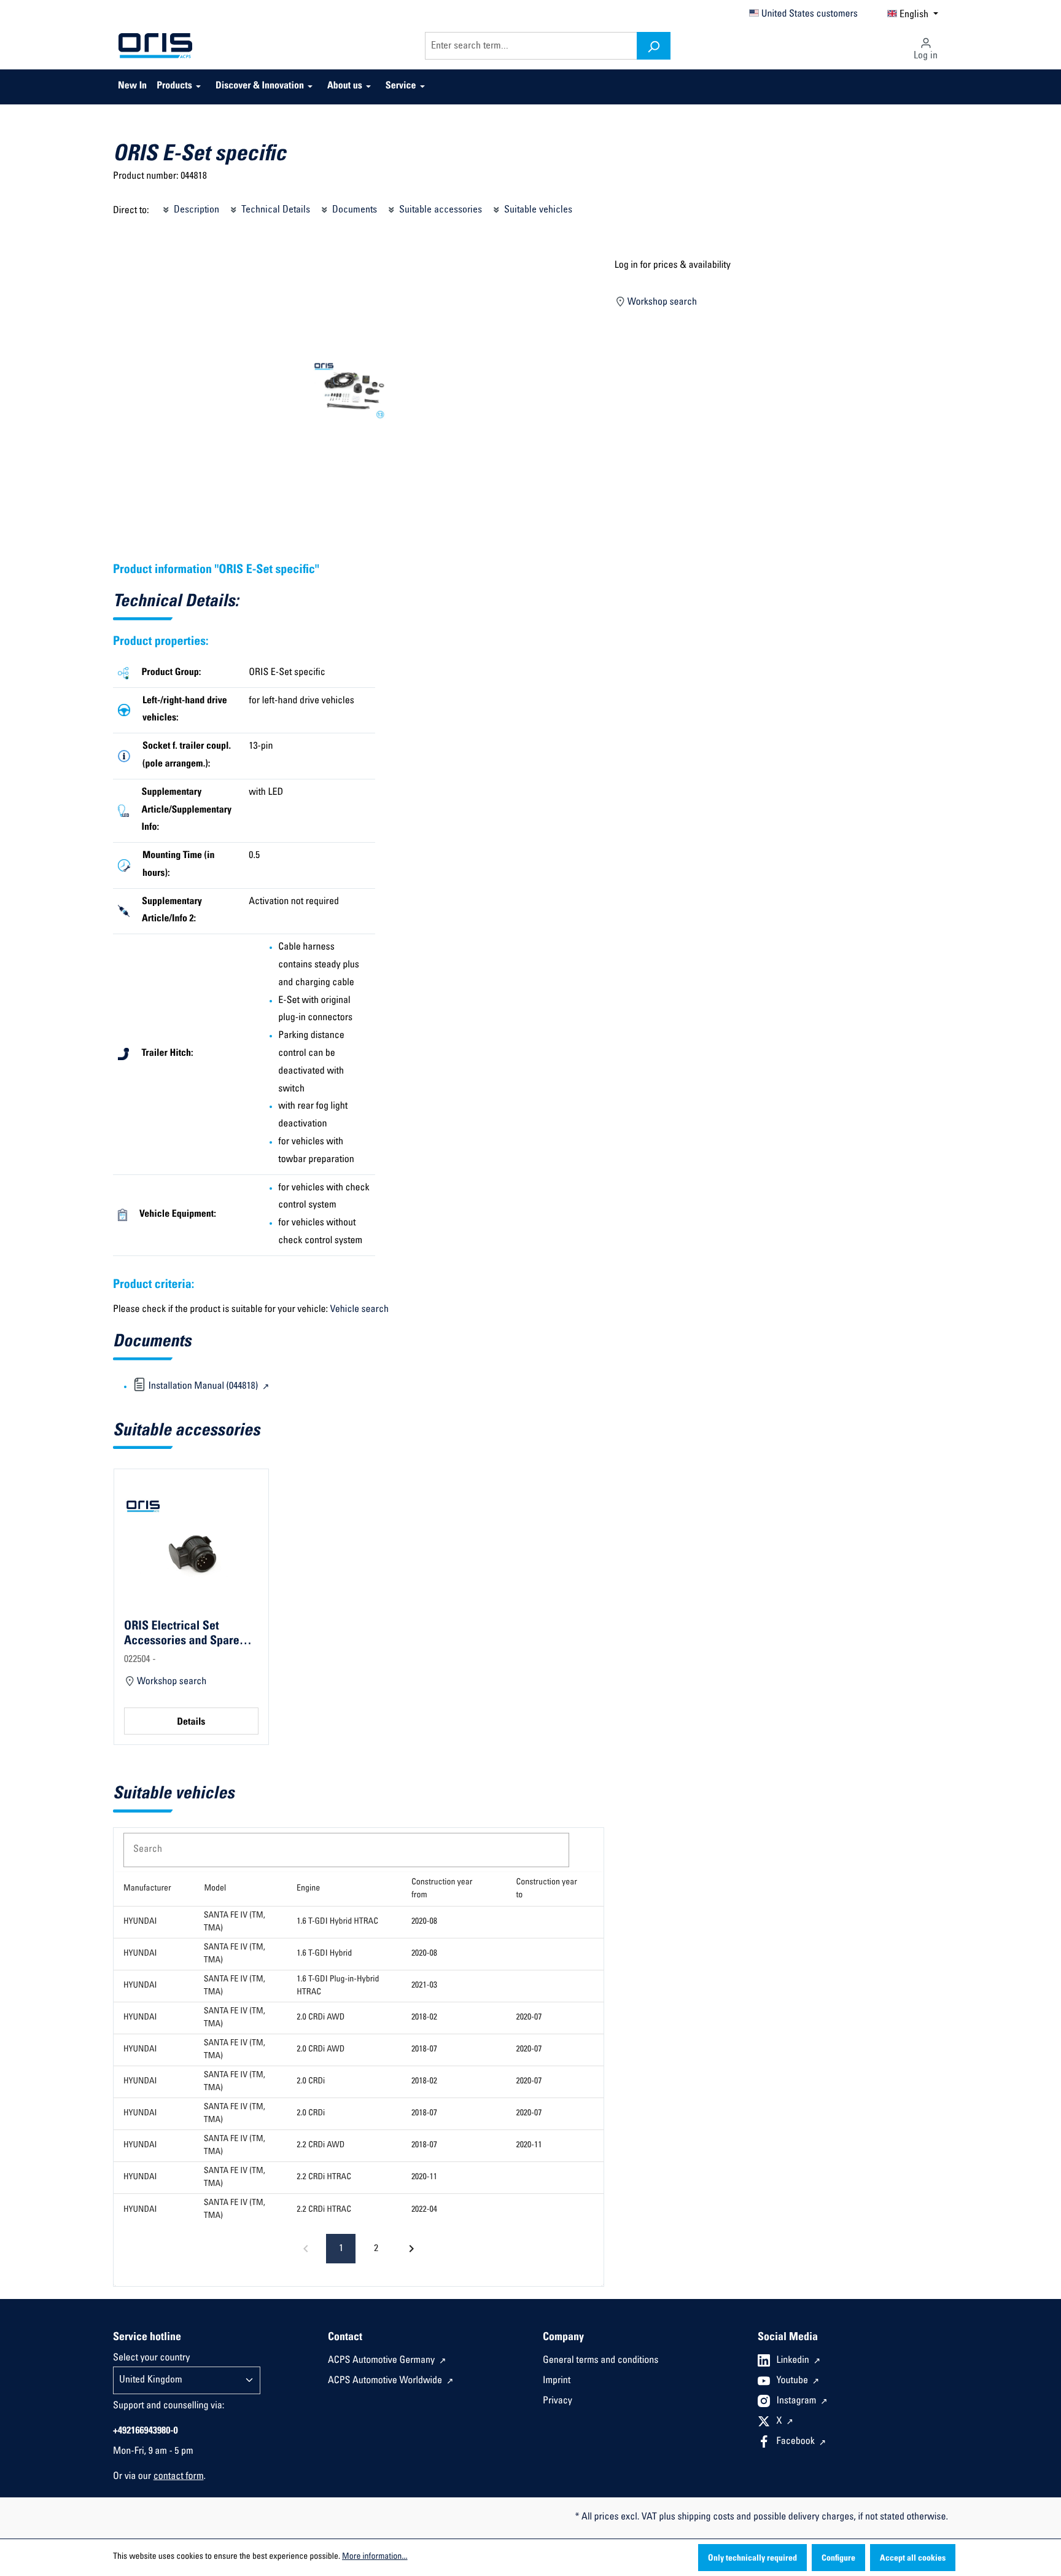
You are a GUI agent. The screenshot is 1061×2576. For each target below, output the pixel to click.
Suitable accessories (439, 210)
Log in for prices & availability (673, 266)
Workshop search (661, 303)
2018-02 (424, 2018)
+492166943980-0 (146, 2432)
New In (132, 87)
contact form (179, 2477)
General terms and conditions (600, 2361)
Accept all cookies (913, 2559)
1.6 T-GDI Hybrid (324, 1954)
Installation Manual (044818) (203, 1387)
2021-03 (424, 1986)
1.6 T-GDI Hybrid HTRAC (337, 1922)
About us (345, 87)
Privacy (558, 2402)
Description (195, 210)
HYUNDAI (140, 1922)
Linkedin (794, 2361)
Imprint (557, 2381)
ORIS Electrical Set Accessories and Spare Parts (182, 1634)
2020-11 (529, 2145)
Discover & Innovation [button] (260, 87)
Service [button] (401, 87)
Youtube (794, 2381)
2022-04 (424, 2210)
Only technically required (752, 2559)
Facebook (797, 2442)
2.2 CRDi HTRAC (324, 2177)
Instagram (798, 2402)
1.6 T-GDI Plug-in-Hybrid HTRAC (338, 1986)
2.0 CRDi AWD (321, 2018)
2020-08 (424, 1922)
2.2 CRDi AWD (321, 2145)
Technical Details (274, 210)
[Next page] (411, 2249)
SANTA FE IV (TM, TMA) (235, 1922)
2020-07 (529, 2018)
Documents (353, 210)
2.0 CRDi (311, 2082)
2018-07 (424, 2050)
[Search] (654, 46)
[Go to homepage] (155, 46)
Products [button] (174, 87)
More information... (375, 2557)
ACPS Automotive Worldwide (386, 2381)
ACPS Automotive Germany (383, 2361)
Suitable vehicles (537, 210)
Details (191, 1723)
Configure (838, 2559)
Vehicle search (359, 1310)
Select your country (151, 2359)
